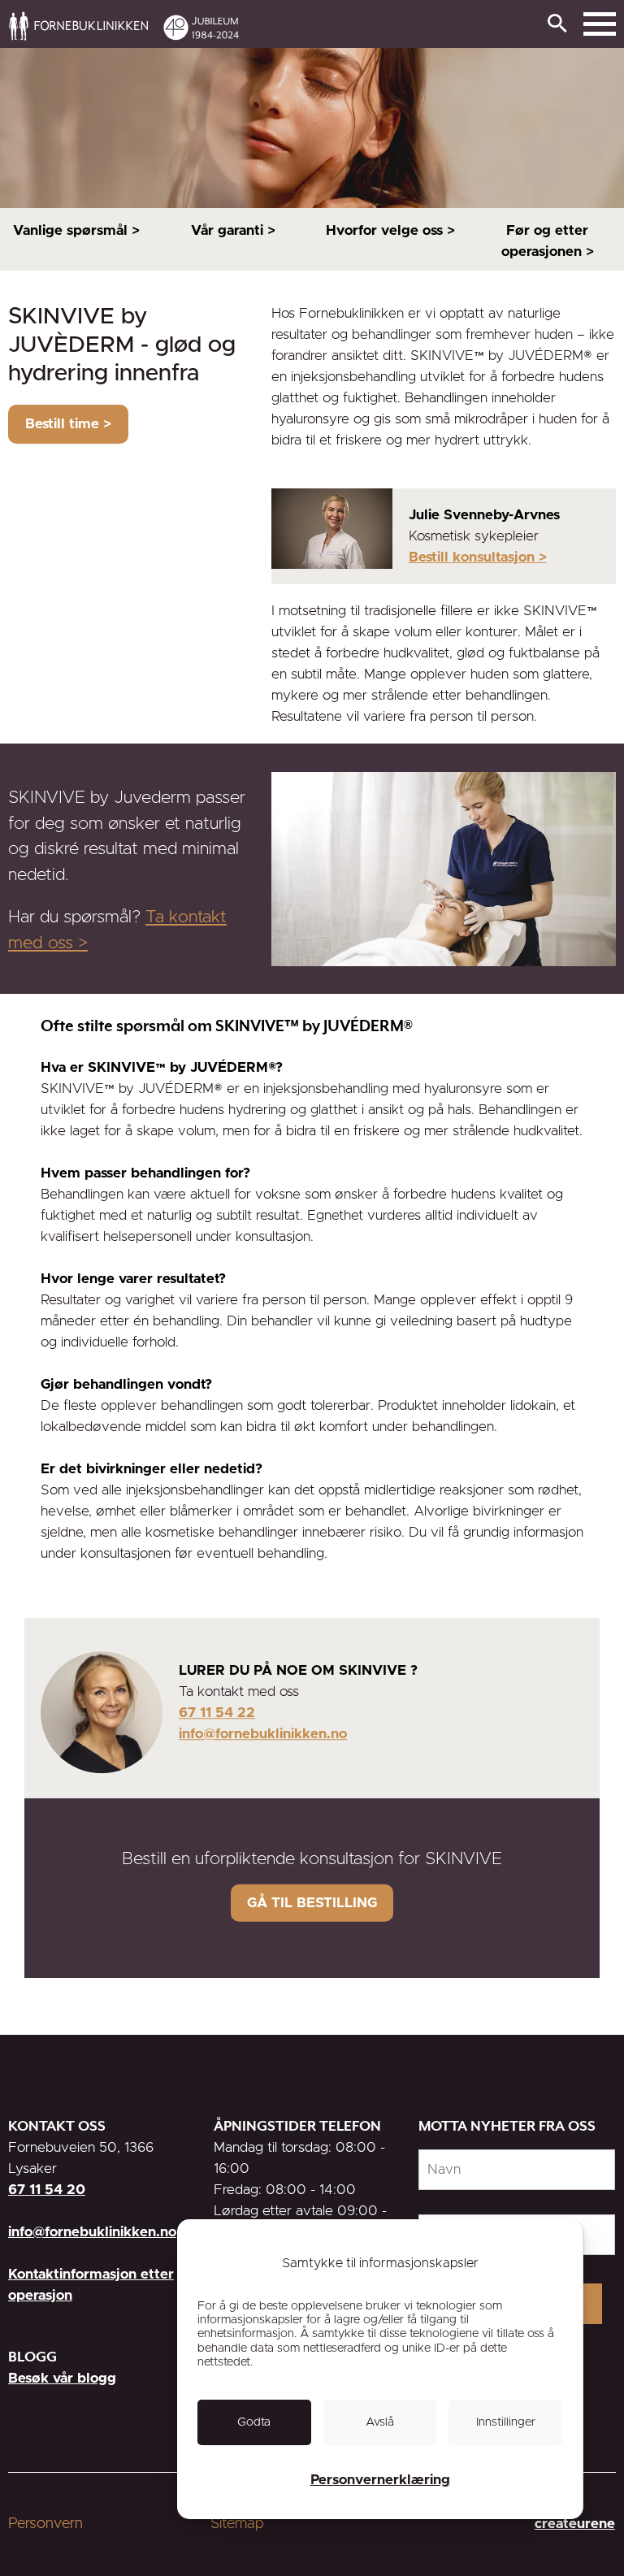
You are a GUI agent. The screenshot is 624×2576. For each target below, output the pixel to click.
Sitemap (237, 2524)
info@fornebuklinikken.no (263, 1734)
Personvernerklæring (380, 2480)
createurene (575, 2524)
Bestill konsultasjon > (478, 557)
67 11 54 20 (47, 2190)
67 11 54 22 (217, 1713)
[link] (411, 25)
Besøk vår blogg (62, 2378)
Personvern (45, 2524)
